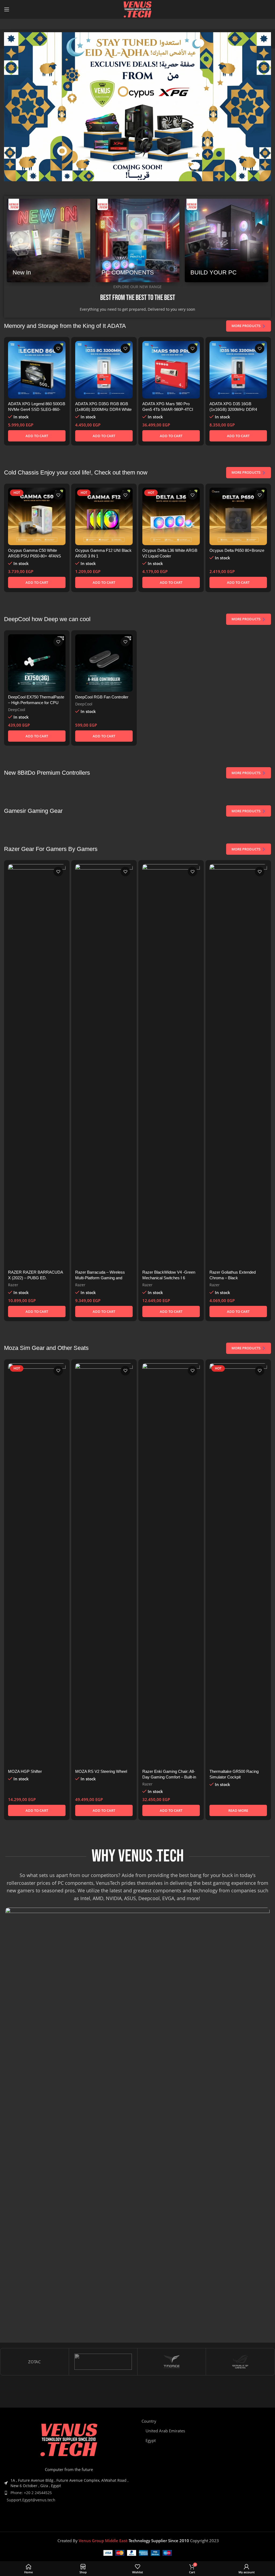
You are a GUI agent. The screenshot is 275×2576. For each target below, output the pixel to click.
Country (149, 2421)
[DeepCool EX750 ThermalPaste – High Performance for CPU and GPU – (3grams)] (37, 663)
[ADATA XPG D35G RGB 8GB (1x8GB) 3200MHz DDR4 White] (104, 370)
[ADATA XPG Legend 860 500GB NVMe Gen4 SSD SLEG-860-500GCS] (37, 370)
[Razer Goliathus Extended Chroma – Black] (238, 1066)
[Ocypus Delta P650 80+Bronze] (238, 516)
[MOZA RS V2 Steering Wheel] (104, 1565)
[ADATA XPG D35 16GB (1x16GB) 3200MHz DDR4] (238, 370)
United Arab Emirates (165, 2431)
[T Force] (172, 2362)
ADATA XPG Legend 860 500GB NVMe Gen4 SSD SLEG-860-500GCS (37, 409)
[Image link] (69, 2441)
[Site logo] (137, 9)
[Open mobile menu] (7, 9)
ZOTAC (34, 2362)
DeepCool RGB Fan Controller (102, 697)
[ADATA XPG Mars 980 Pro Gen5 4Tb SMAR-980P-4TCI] (171, 370)
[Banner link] (48, 240)
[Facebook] (145, 2518)
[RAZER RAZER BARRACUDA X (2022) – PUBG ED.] (37, 1066)
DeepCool (17, 710)
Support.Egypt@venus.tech (31, 2500)
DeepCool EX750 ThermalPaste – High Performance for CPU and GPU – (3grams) (36, 703)
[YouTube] (162, 2518)
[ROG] (240, 2362)
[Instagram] (153, 2518)
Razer (13, 1285)
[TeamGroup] (103, 2362)
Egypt (151, 2440)
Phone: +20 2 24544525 (31, 2493)
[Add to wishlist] (58, 348)
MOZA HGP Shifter (25, 1771)
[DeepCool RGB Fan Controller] (104, 663)
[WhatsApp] (170, 2518)
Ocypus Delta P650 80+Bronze (237, 550)
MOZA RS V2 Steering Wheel (101, 1771)
